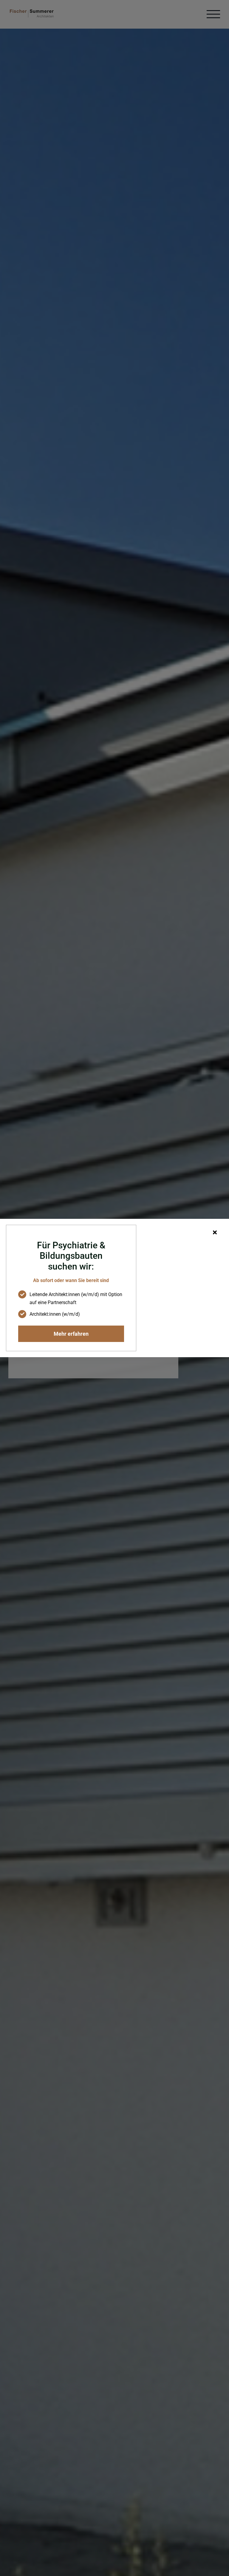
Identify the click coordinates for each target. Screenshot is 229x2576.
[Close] (215, 1232)
